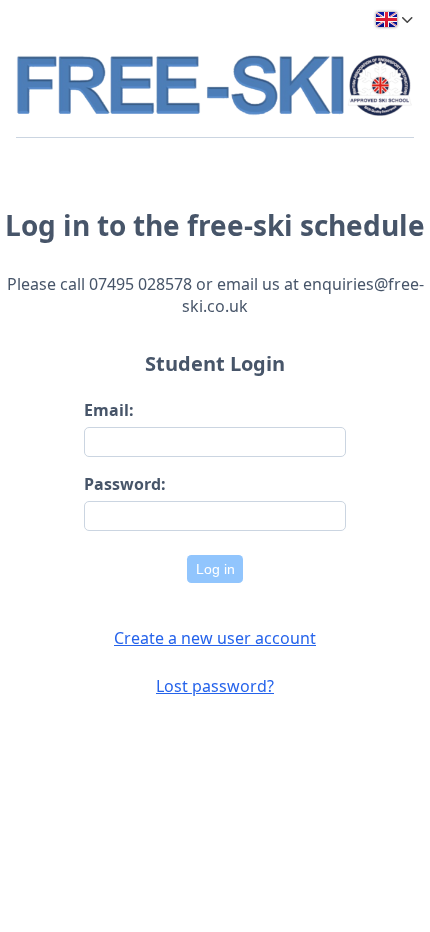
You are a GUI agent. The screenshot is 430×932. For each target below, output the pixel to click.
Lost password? (215, 686)
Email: (109, 410)
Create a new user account (215, 638)
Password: (125, 484)
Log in (215, 569)
